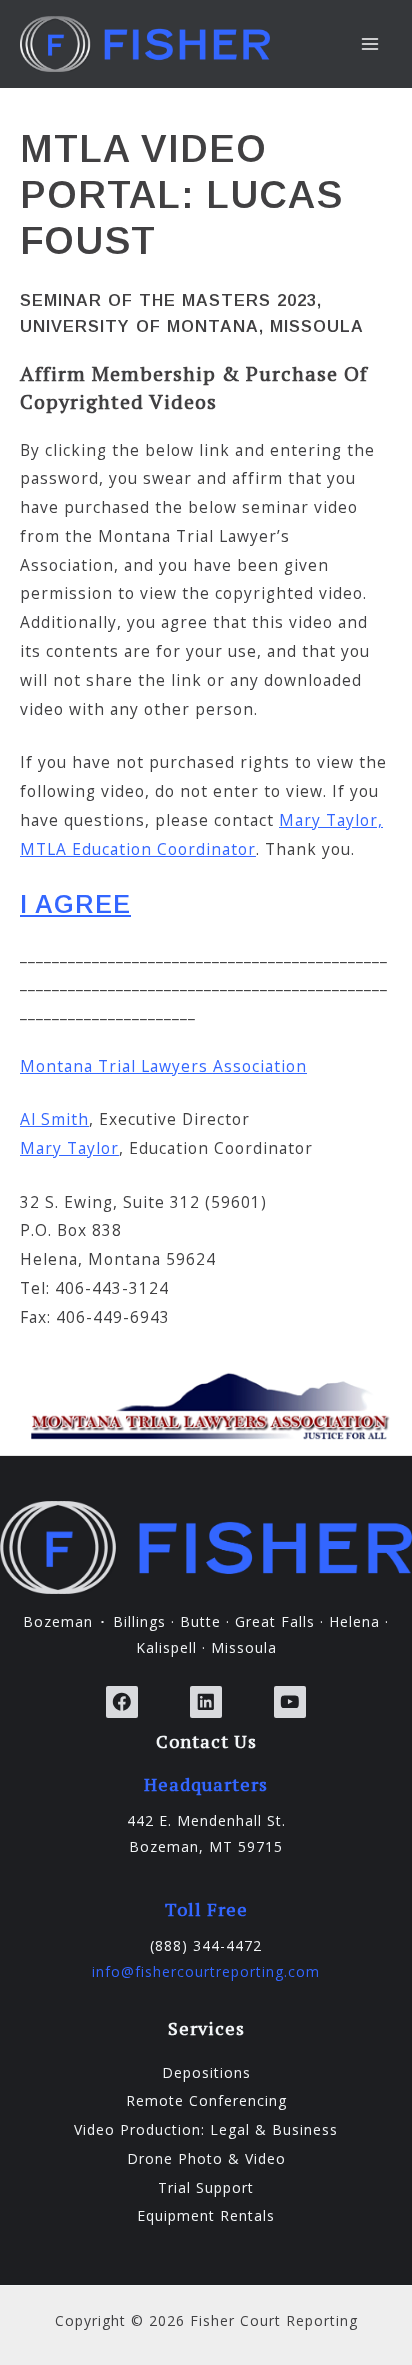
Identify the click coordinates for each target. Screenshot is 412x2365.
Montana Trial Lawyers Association (163, 1066)
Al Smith (54, 1119)
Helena (354, 1621)
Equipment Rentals (206, 2215)
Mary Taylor (69, 1148)
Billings (139, 1621)
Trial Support (206, 2187)
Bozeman (58, 1621)
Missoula (244, 1647)
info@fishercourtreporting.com (206, 1971)
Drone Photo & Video (206, 2158)
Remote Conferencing (206, 2100)
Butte (200, 1621)
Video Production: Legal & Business (206, 2129)
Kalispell (166, 1647)
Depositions (206, 2072)
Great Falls (275, 1621)
